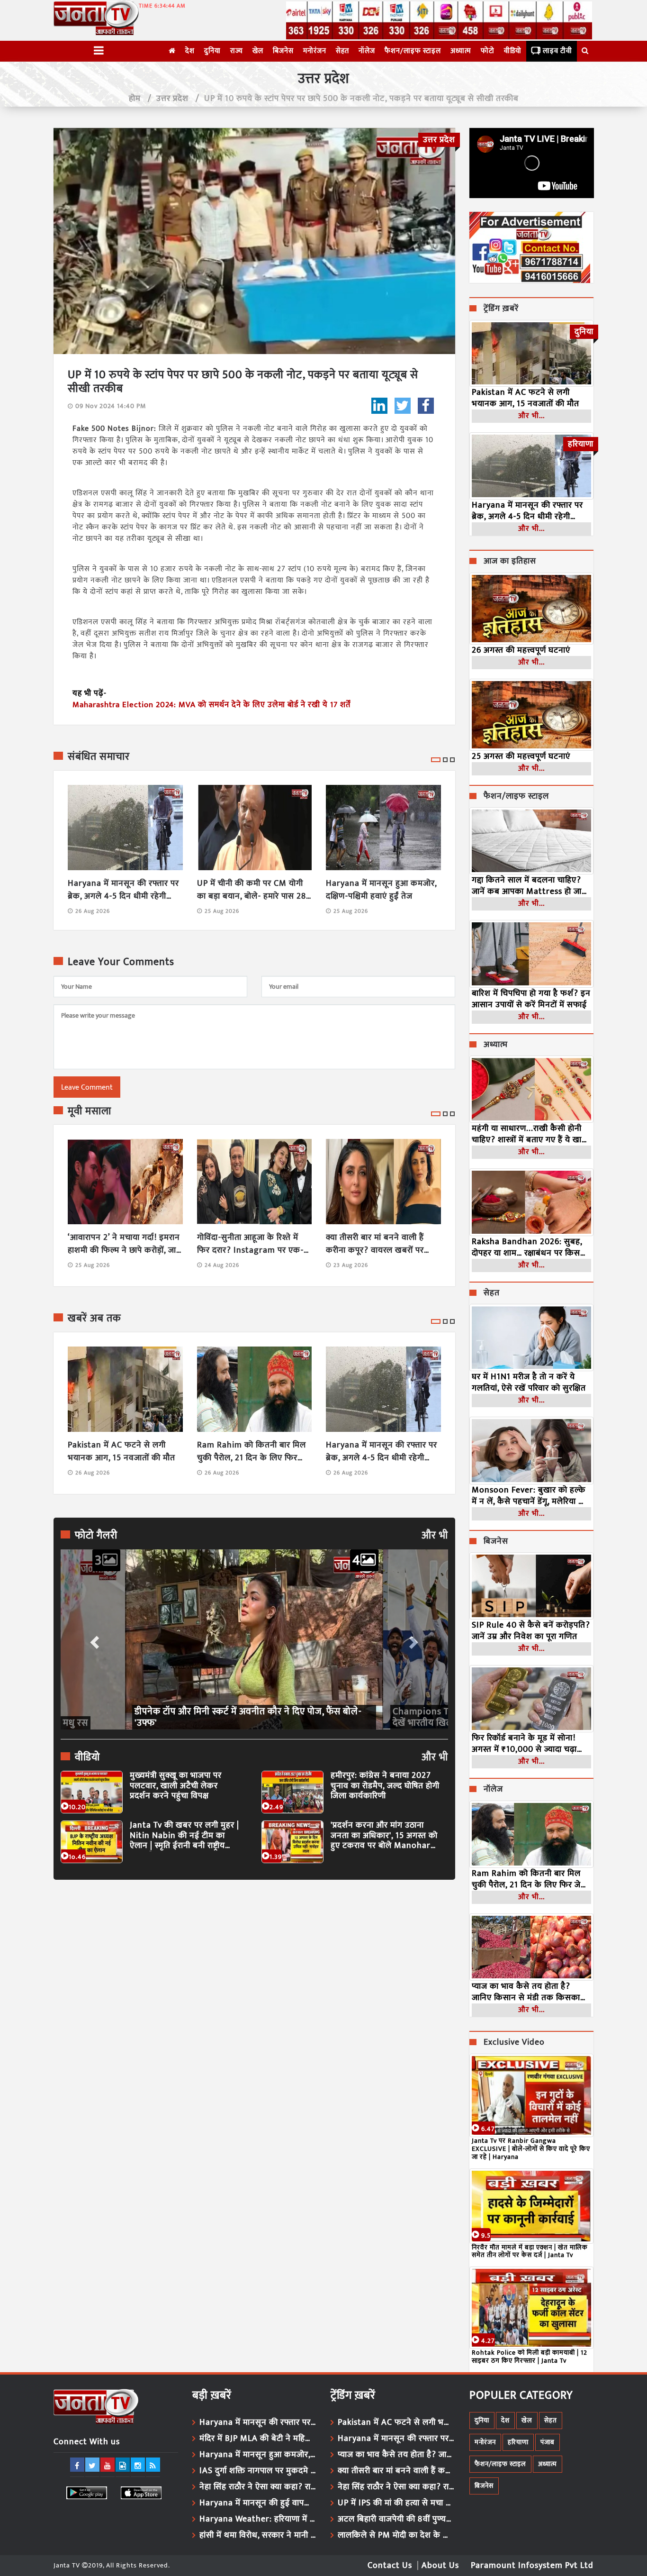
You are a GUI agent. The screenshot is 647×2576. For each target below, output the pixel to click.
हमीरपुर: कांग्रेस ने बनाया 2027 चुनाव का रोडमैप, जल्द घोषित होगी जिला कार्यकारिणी (385, 1786)
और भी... (531, 416)
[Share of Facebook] (426, 406)
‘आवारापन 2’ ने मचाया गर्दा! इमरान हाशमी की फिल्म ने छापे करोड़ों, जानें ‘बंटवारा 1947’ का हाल (125, 1244)
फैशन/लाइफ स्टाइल (413, 51)
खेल (258, 51)
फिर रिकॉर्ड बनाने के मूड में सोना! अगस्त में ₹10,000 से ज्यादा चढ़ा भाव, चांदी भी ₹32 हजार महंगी (524, 1744)
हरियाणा (518, 2442)
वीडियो (513, 51)
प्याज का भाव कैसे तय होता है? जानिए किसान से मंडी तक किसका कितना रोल (526, 1992)
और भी (435, 1536)
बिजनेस (283, 51)
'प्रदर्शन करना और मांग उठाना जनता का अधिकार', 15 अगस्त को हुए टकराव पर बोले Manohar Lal (384, 1836)
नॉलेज (367, 51)
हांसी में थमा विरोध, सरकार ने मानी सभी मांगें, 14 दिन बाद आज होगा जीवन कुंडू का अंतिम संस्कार (258, 2535)
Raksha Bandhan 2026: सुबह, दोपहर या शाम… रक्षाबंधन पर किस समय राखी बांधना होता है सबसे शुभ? (531, 1247)
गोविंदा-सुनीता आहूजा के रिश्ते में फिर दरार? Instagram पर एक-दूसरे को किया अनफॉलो (250, 1244)
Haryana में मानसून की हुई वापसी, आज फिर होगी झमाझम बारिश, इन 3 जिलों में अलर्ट (258, 2503)
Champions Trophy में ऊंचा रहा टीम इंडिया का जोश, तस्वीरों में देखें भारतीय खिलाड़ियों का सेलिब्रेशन (249, 1717)
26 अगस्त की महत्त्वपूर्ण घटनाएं (521, 650)
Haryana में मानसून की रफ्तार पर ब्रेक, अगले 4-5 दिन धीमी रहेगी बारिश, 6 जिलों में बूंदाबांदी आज (123, 890)
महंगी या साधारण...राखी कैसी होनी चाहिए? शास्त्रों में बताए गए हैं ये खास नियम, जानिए (530, 1134)
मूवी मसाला (90, 1111)
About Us (440, 2566)
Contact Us (390, 2566)
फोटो (488, 51)
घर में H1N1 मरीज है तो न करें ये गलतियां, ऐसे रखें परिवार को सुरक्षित (529, 1383)
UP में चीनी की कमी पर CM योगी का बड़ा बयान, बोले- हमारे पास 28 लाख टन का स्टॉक (252, 890)
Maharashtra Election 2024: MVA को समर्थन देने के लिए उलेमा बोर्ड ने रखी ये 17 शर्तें (211, 705)
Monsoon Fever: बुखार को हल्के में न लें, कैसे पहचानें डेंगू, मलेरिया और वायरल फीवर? (531, 1496)
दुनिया (212, 51)
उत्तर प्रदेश (172, 99)
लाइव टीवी (557, 51)
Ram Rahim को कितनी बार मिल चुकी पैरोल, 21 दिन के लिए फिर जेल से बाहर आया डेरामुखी (252, 1452)
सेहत (342, 51)
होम (135, 99)
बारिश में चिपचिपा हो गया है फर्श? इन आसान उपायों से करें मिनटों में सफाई (531, 999)
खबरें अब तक (94, 1319)
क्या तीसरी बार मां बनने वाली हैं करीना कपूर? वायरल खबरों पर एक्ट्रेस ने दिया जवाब (375, 1244)
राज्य (237, 51)
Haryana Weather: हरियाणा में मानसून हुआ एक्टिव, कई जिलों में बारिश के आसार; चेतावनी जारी (258, 2519)
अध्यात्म (461, 51)
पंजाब (548, 2442)
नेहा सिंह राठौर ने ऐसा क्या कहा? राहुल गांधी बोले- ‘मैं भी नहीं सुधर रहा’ (258, 2487)
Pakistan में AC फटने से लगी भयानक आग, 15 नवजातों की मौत (121, 1452)
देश (190, 51)
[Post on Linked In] (379, 406)
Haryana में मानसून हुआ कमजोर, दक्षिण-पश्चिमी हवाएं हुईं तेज (381, 890)
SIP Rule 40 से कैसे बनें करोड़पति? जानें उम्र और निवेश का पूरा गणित (531, 1631)
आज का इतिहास (510, 562)
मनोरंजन (315, 51)
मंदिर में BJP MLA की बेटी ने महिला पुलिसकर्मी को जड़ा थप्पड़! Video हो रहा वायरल (258, 2439)
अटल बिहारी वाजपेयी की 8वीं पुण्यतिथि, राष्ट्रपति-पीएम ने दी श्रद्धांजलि (396, 2519)
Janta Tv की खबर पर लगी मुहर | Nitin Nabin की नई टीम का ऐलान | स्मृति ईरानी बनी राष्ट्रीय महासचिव (184, 1836)
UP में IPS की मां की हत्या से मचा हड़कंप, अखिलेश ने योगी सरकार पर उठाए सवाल (396, 2503)
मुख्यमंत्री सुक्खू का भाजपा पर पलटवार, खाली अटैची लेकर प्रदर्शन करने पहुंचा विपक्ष (176, 1786)
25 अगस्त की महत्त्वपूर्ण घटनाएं (521, 756)
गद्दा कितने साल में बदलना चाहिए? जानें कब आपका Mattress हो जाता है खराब (530, 886)
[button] (94, 1639)
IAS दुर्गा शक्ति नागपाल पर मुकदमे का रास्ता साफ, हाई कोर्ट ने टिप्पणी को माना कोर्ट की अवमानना (258, 2471)
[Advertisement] (254, 1974)
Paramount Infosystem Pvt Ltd (532, 2566)
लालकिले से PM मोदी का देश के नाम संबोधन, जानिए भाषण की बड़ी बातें (396, 2535)
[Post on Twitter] (403, 406)
